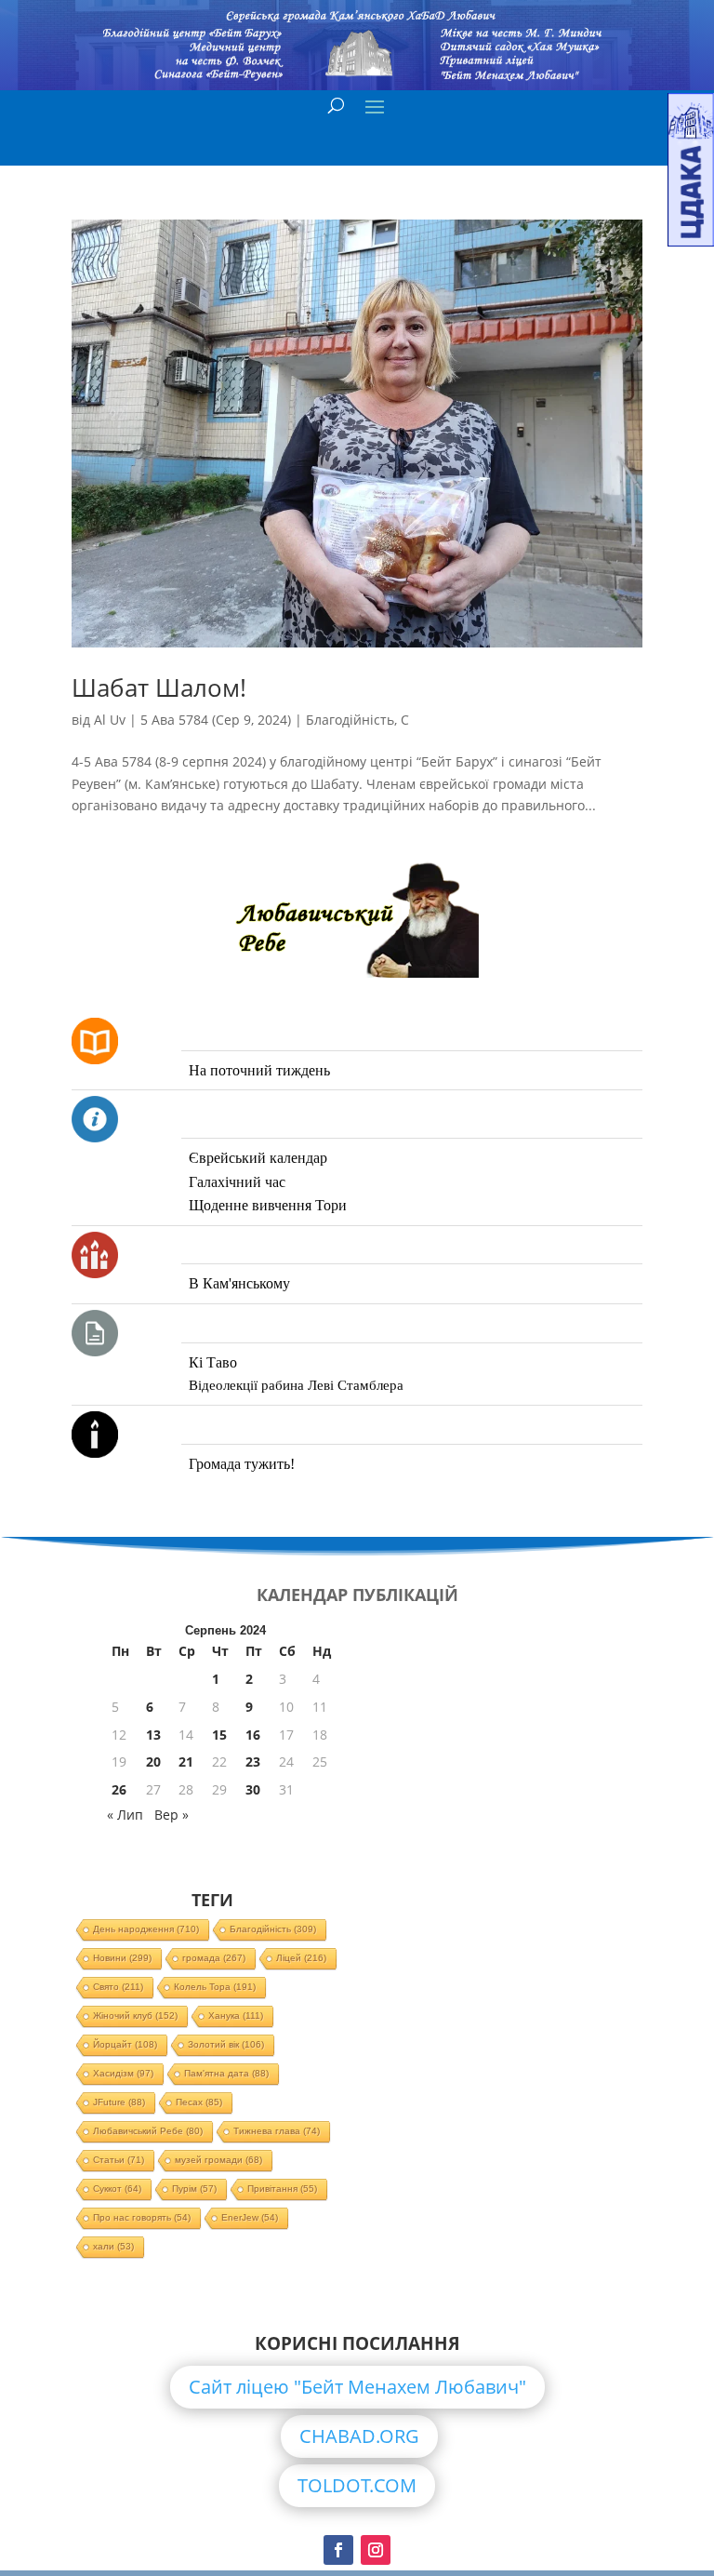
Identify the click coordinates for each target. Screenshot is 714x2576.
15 (219, 1735)
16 (253, 1735)
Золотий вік (226, 2044)
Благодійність (350, 720)
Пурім (194, 2189)
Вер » (172, 1815)
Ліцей (301, 1958)
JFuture (119, 2102)
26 (119, 1789)
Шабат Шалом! (159, 687)
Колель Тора (215, 1987)
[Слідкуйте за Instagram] (376, 2550)
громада (214, 1958)
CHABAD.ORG (359, 2436)
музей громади (218, 2160)
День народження (146, 1929)
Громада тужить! (242, 1464)
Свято (118, 1987)
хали (113, 2246)
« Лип (125, 1815)
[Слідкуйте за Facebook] (338, 2550)
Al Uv (110, 720)
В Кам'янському (239, 1283)
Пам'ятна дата (226, 2073)
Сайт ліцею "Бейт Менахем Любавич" (357, 2387)
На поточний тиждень (259, 1070)
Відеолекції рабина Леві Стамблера (296, 1385)
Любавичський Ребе (148, 2131)
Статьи (119, 2160)
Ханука (236, 2015)
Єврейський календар (258, 1158)
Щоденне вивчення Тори (268, 1205)
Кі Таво (213, 1362)
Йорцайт (125, 2044)
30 (253, 1789)
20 (153, 1762)
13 (153, 1735)
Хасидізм (123, 2073)
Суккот (117, 2189)
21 (186, 1762)
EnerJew (250, 2217)
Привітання (282, 2189)
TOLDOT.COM (357, 2485)
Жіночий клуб (135, 2015)
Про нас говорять (142, 2217)
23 (253, 1762)
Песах (199, 2102)
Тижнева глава (277, 2131)
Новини (122, 1958)
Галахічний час (237, 1182)
